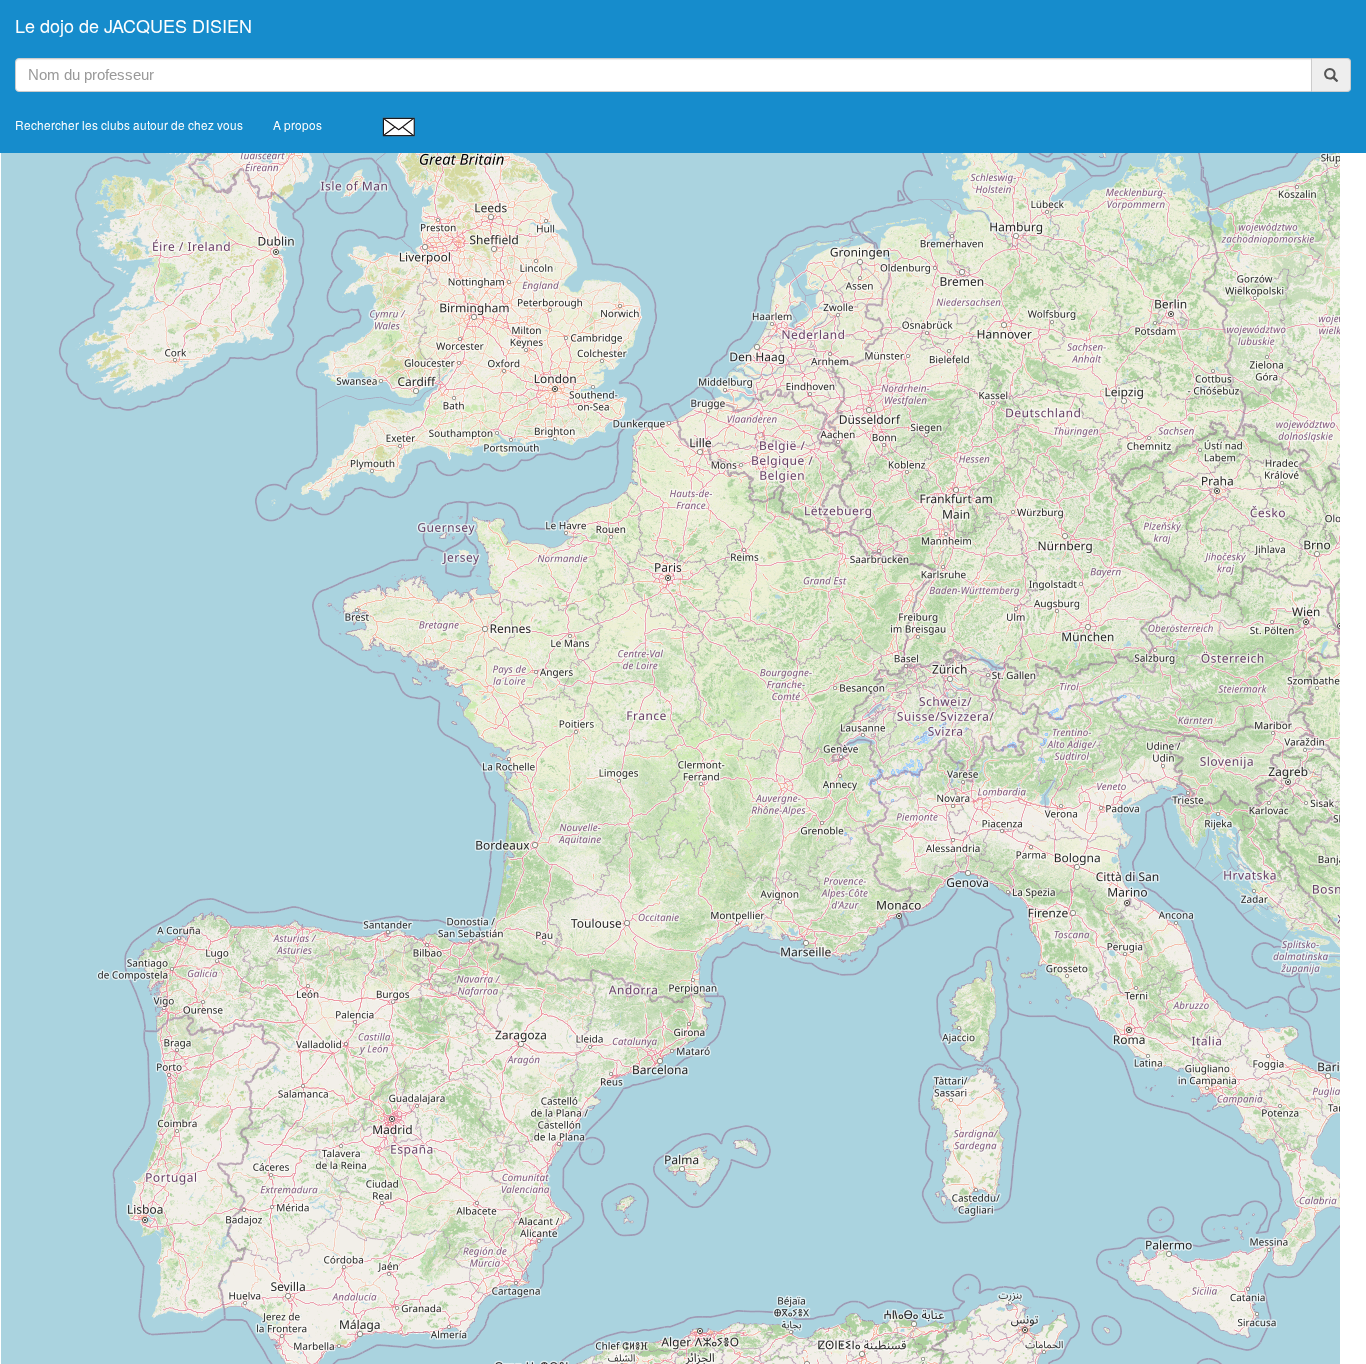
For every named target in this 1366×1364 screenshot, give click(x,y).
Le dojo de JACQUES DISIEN (133, 25)
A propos (297, 124)
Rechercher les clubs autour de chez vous (129, 124)
